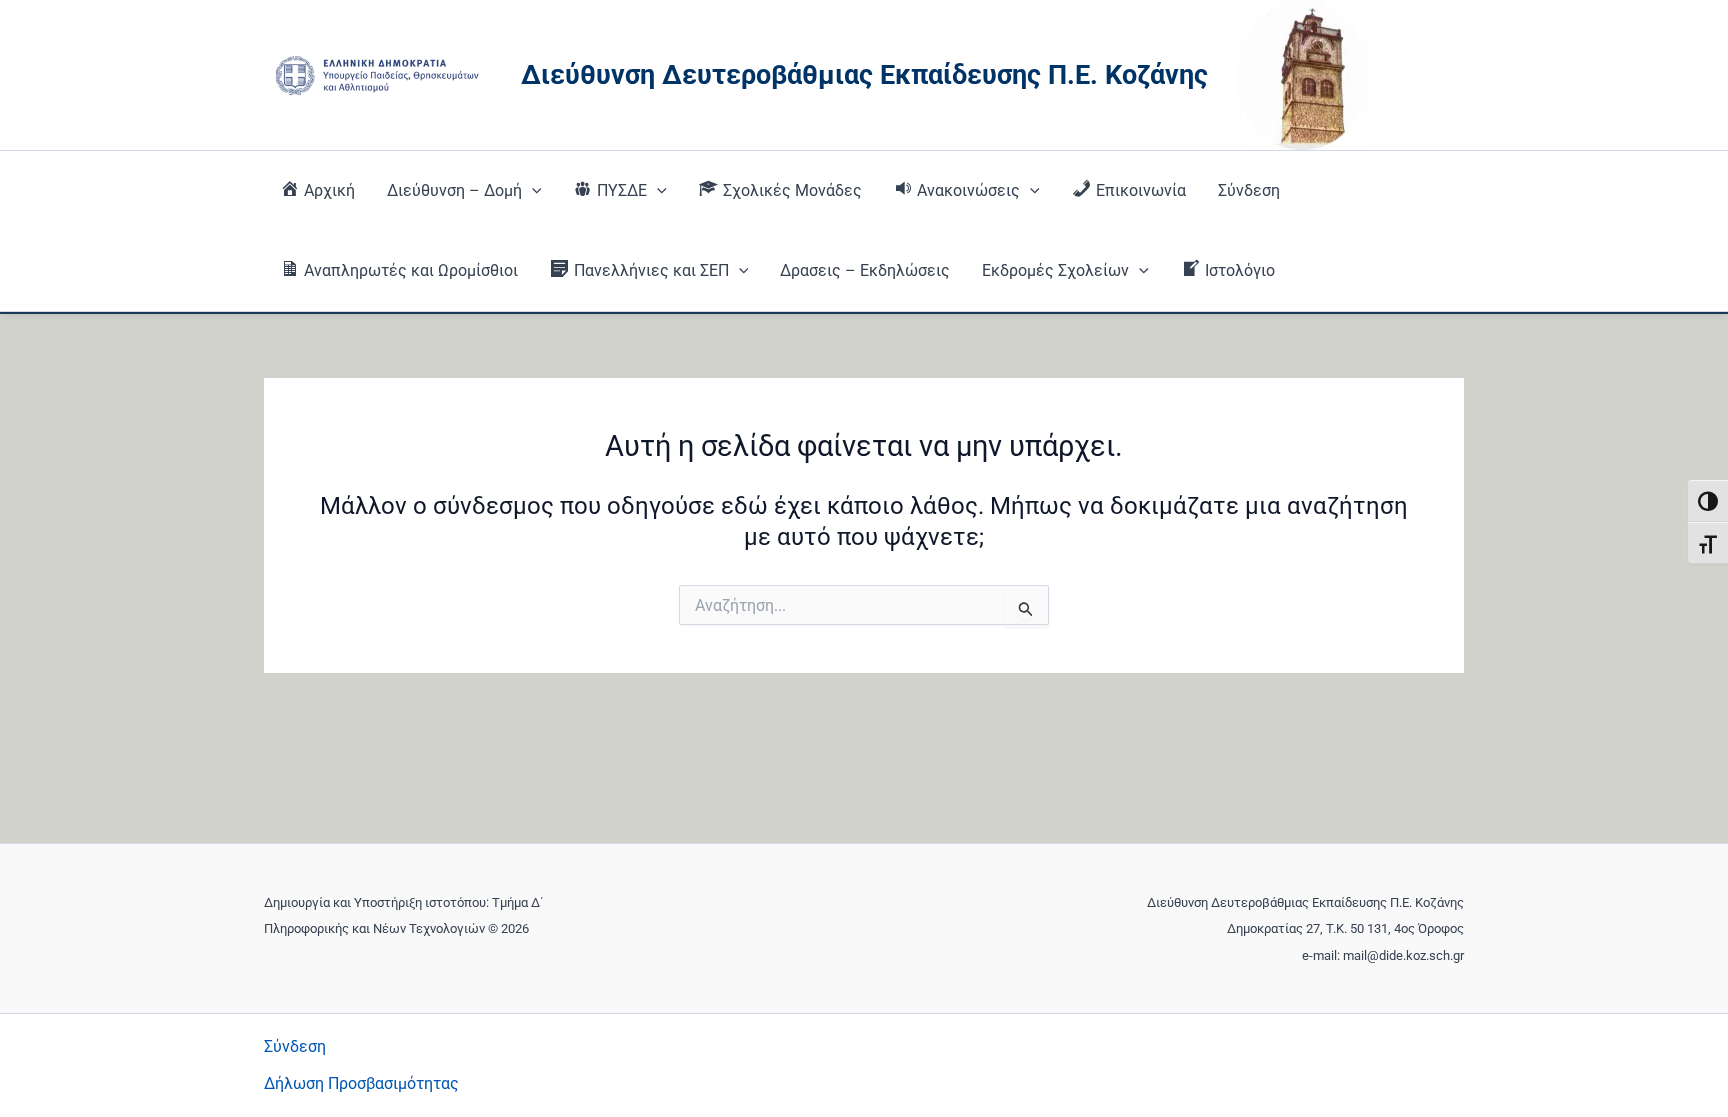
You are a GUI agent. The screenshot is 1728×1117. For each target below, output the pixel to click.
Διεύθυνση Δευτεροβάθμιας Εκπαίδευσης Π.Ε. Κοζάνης (864, 75)
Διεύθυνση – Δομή (454, 190)
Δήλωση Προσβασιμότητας (361, 1083)
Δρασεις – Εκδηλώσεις (865, 270)
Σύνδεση (1249, 190)
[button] (532, 191)
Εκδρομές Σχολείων (1055, 270)
